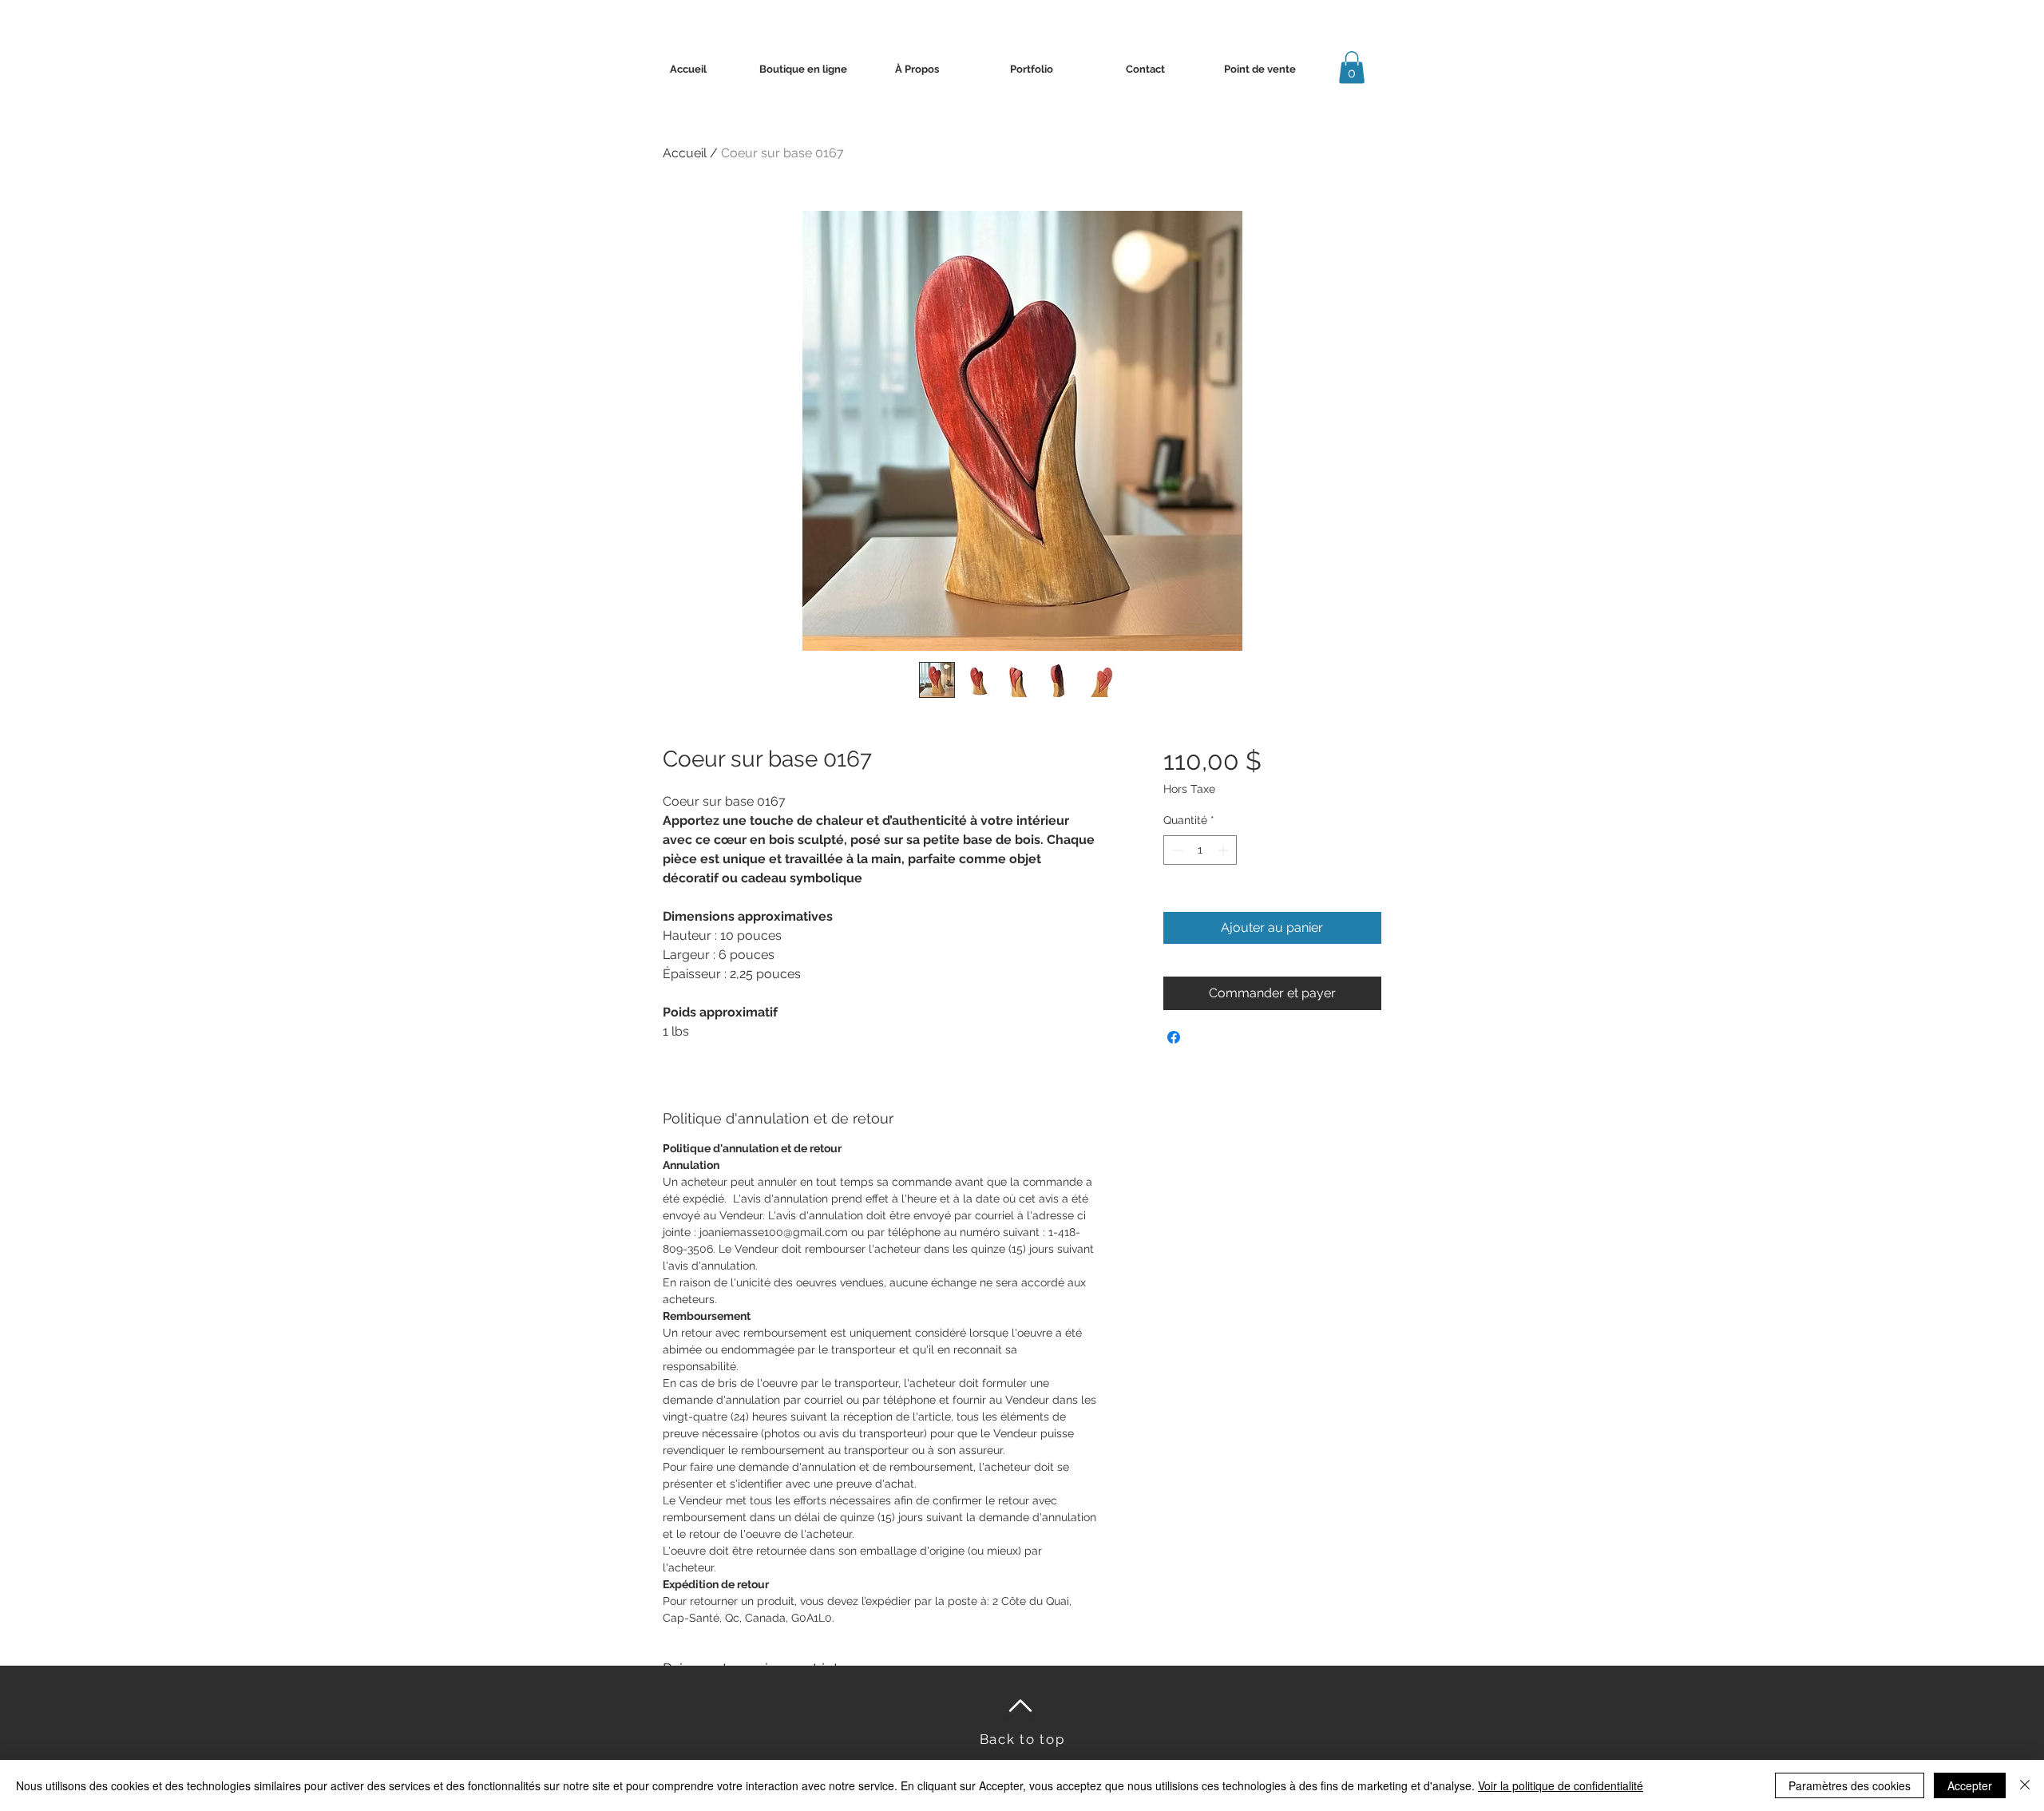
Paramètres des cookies (1850, 1785)
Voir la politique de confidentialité (1561, 1785)
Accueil (685, 153)
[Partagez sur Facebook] (1174, 1037)
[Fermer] (2025, 1785)
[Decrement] (1176, 850)
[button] (1352, 67)
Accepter (1970, 1785)
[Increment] (1224, 850)
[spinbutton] (1200, 850)
